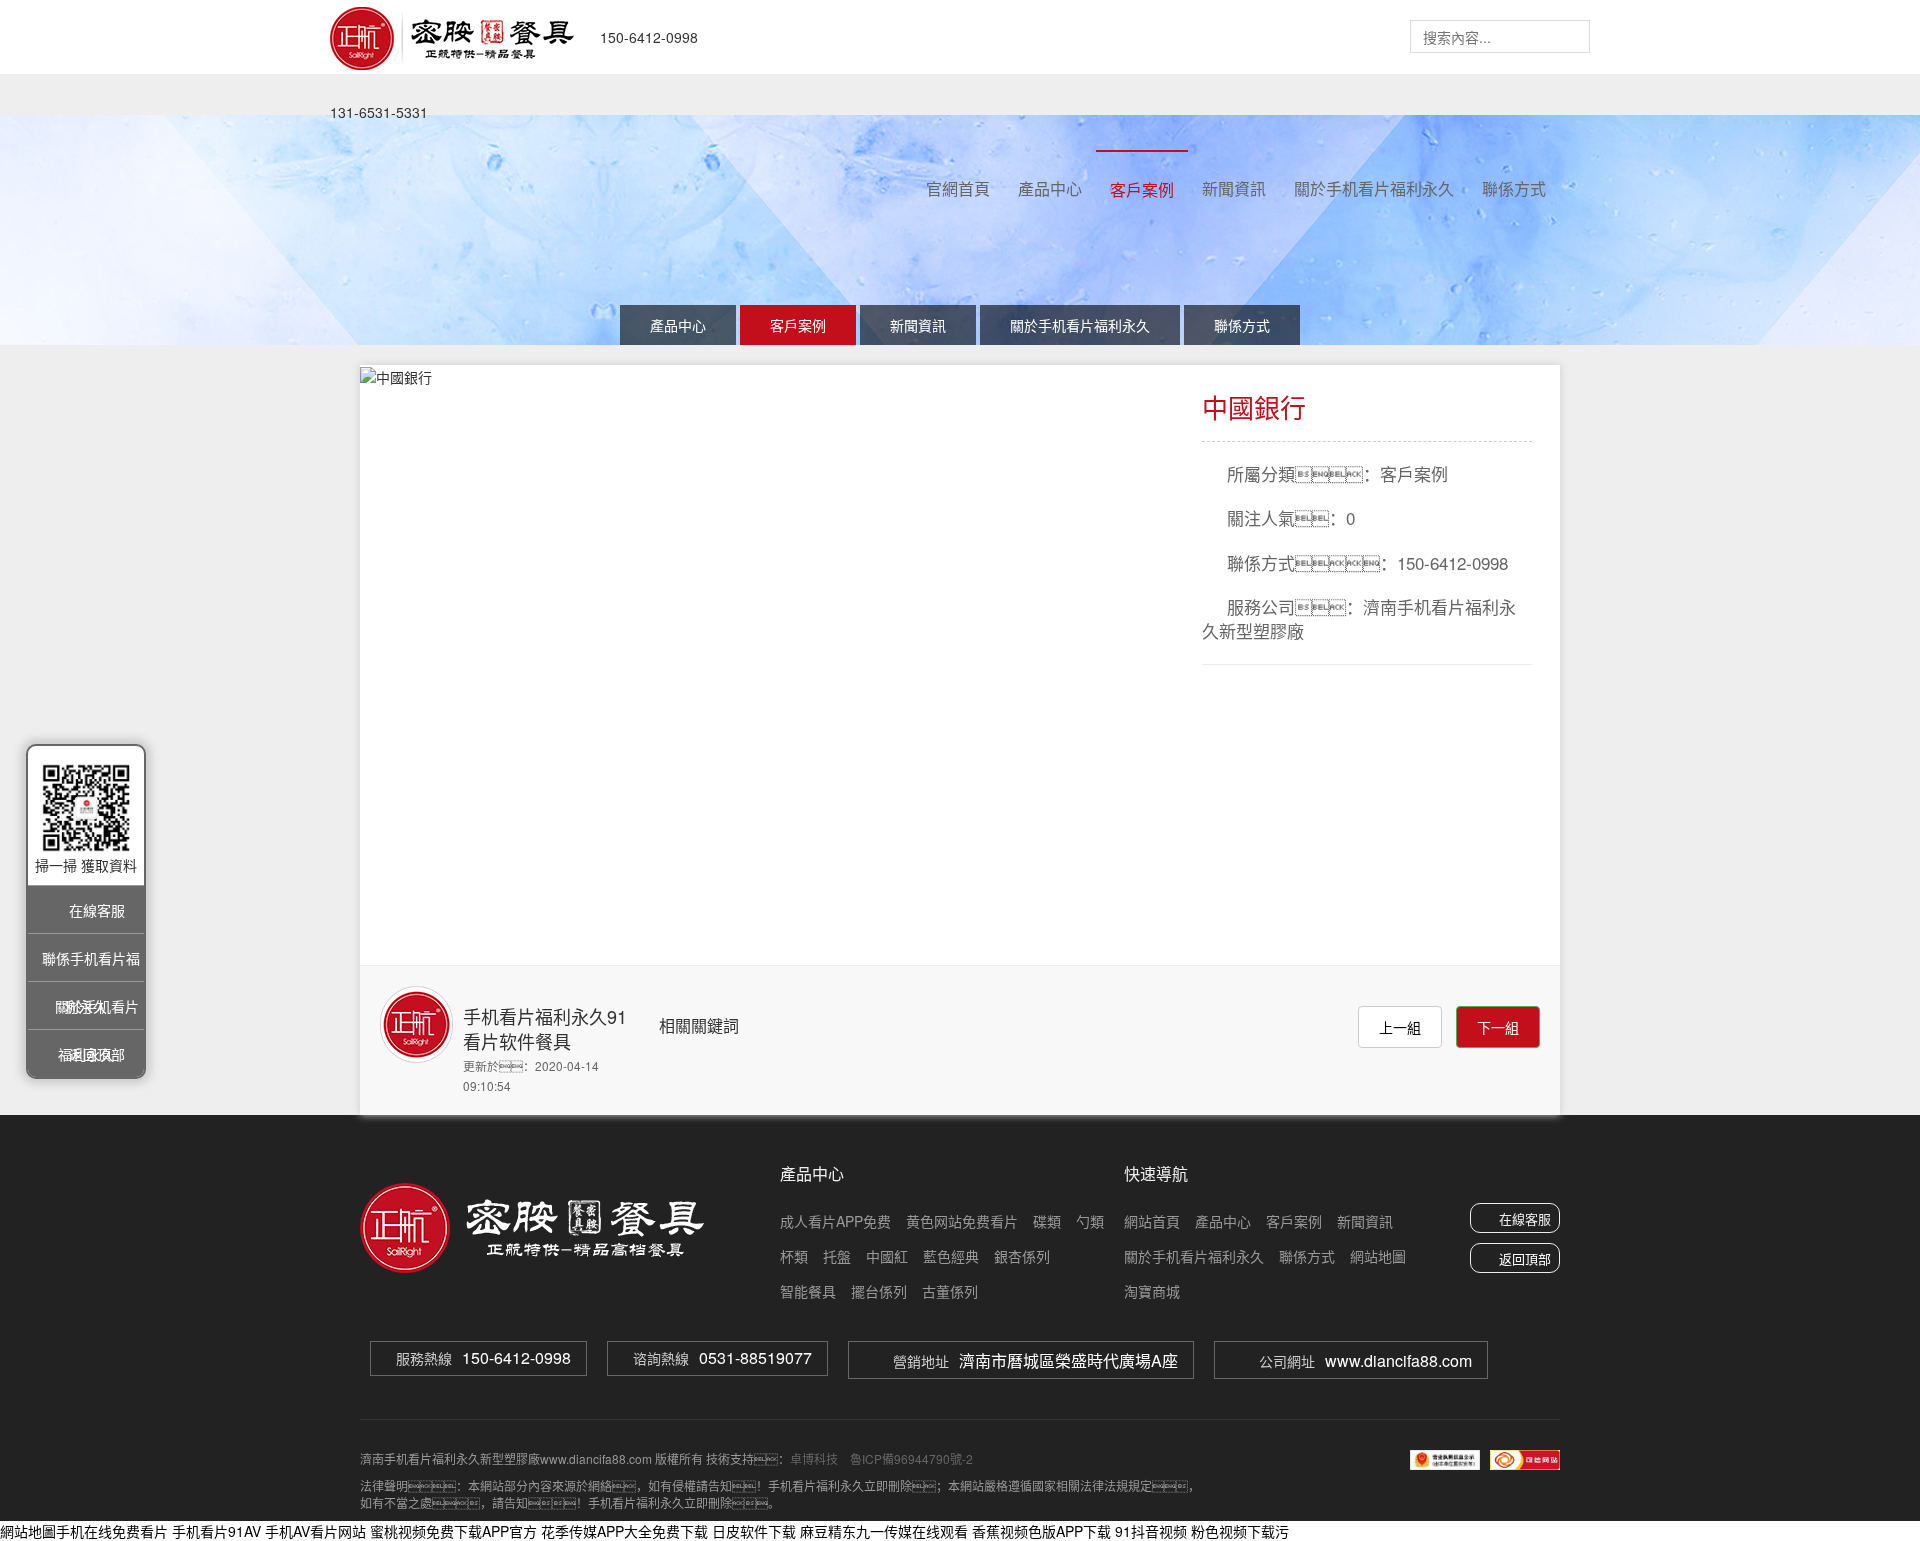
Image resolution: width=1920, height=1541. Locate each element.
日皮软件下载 (754, 1531)
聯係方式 (1514, 188)
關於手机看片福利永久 (1374, 188)
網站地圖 (1378, 1256)
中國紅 (887, 1256)
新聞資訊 (1234, 188)
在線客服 (1525, 1218)
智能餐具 (808, 1291)
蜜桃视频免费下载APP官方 (453, 1531)
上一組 (1400, 1027)
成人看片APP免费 (835, 1221)
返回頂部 (1525, 1258)
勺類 (1090, 1221)
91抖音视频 (1151, 1531)
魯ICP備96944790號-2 (910, 1458)
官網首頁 (958, 188)
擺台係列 (879, 1291)
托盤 (837, 1256)
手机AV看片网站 (315, 1531)
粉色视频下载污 (1240, 1531)
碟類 (1047, 1221)
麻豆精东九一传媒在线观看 (884, 1531)
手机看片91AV (216, 1531)
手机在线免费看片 (112, 1531)
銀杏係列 (1022, 1256)
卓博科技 (814, 1458)
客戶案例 (1142, 189)
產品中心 (1050, 188)
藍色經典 (951, 1256)
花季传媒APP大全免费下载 (624, 1531)
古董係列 (950, 1291)
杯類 (794, 1256)
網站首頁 (1152, 1221)
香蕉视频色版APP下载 (1041, 1531)
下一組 (1498, 1027)
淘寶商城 (1152, 1291)
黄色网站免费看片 (962, 1221)
